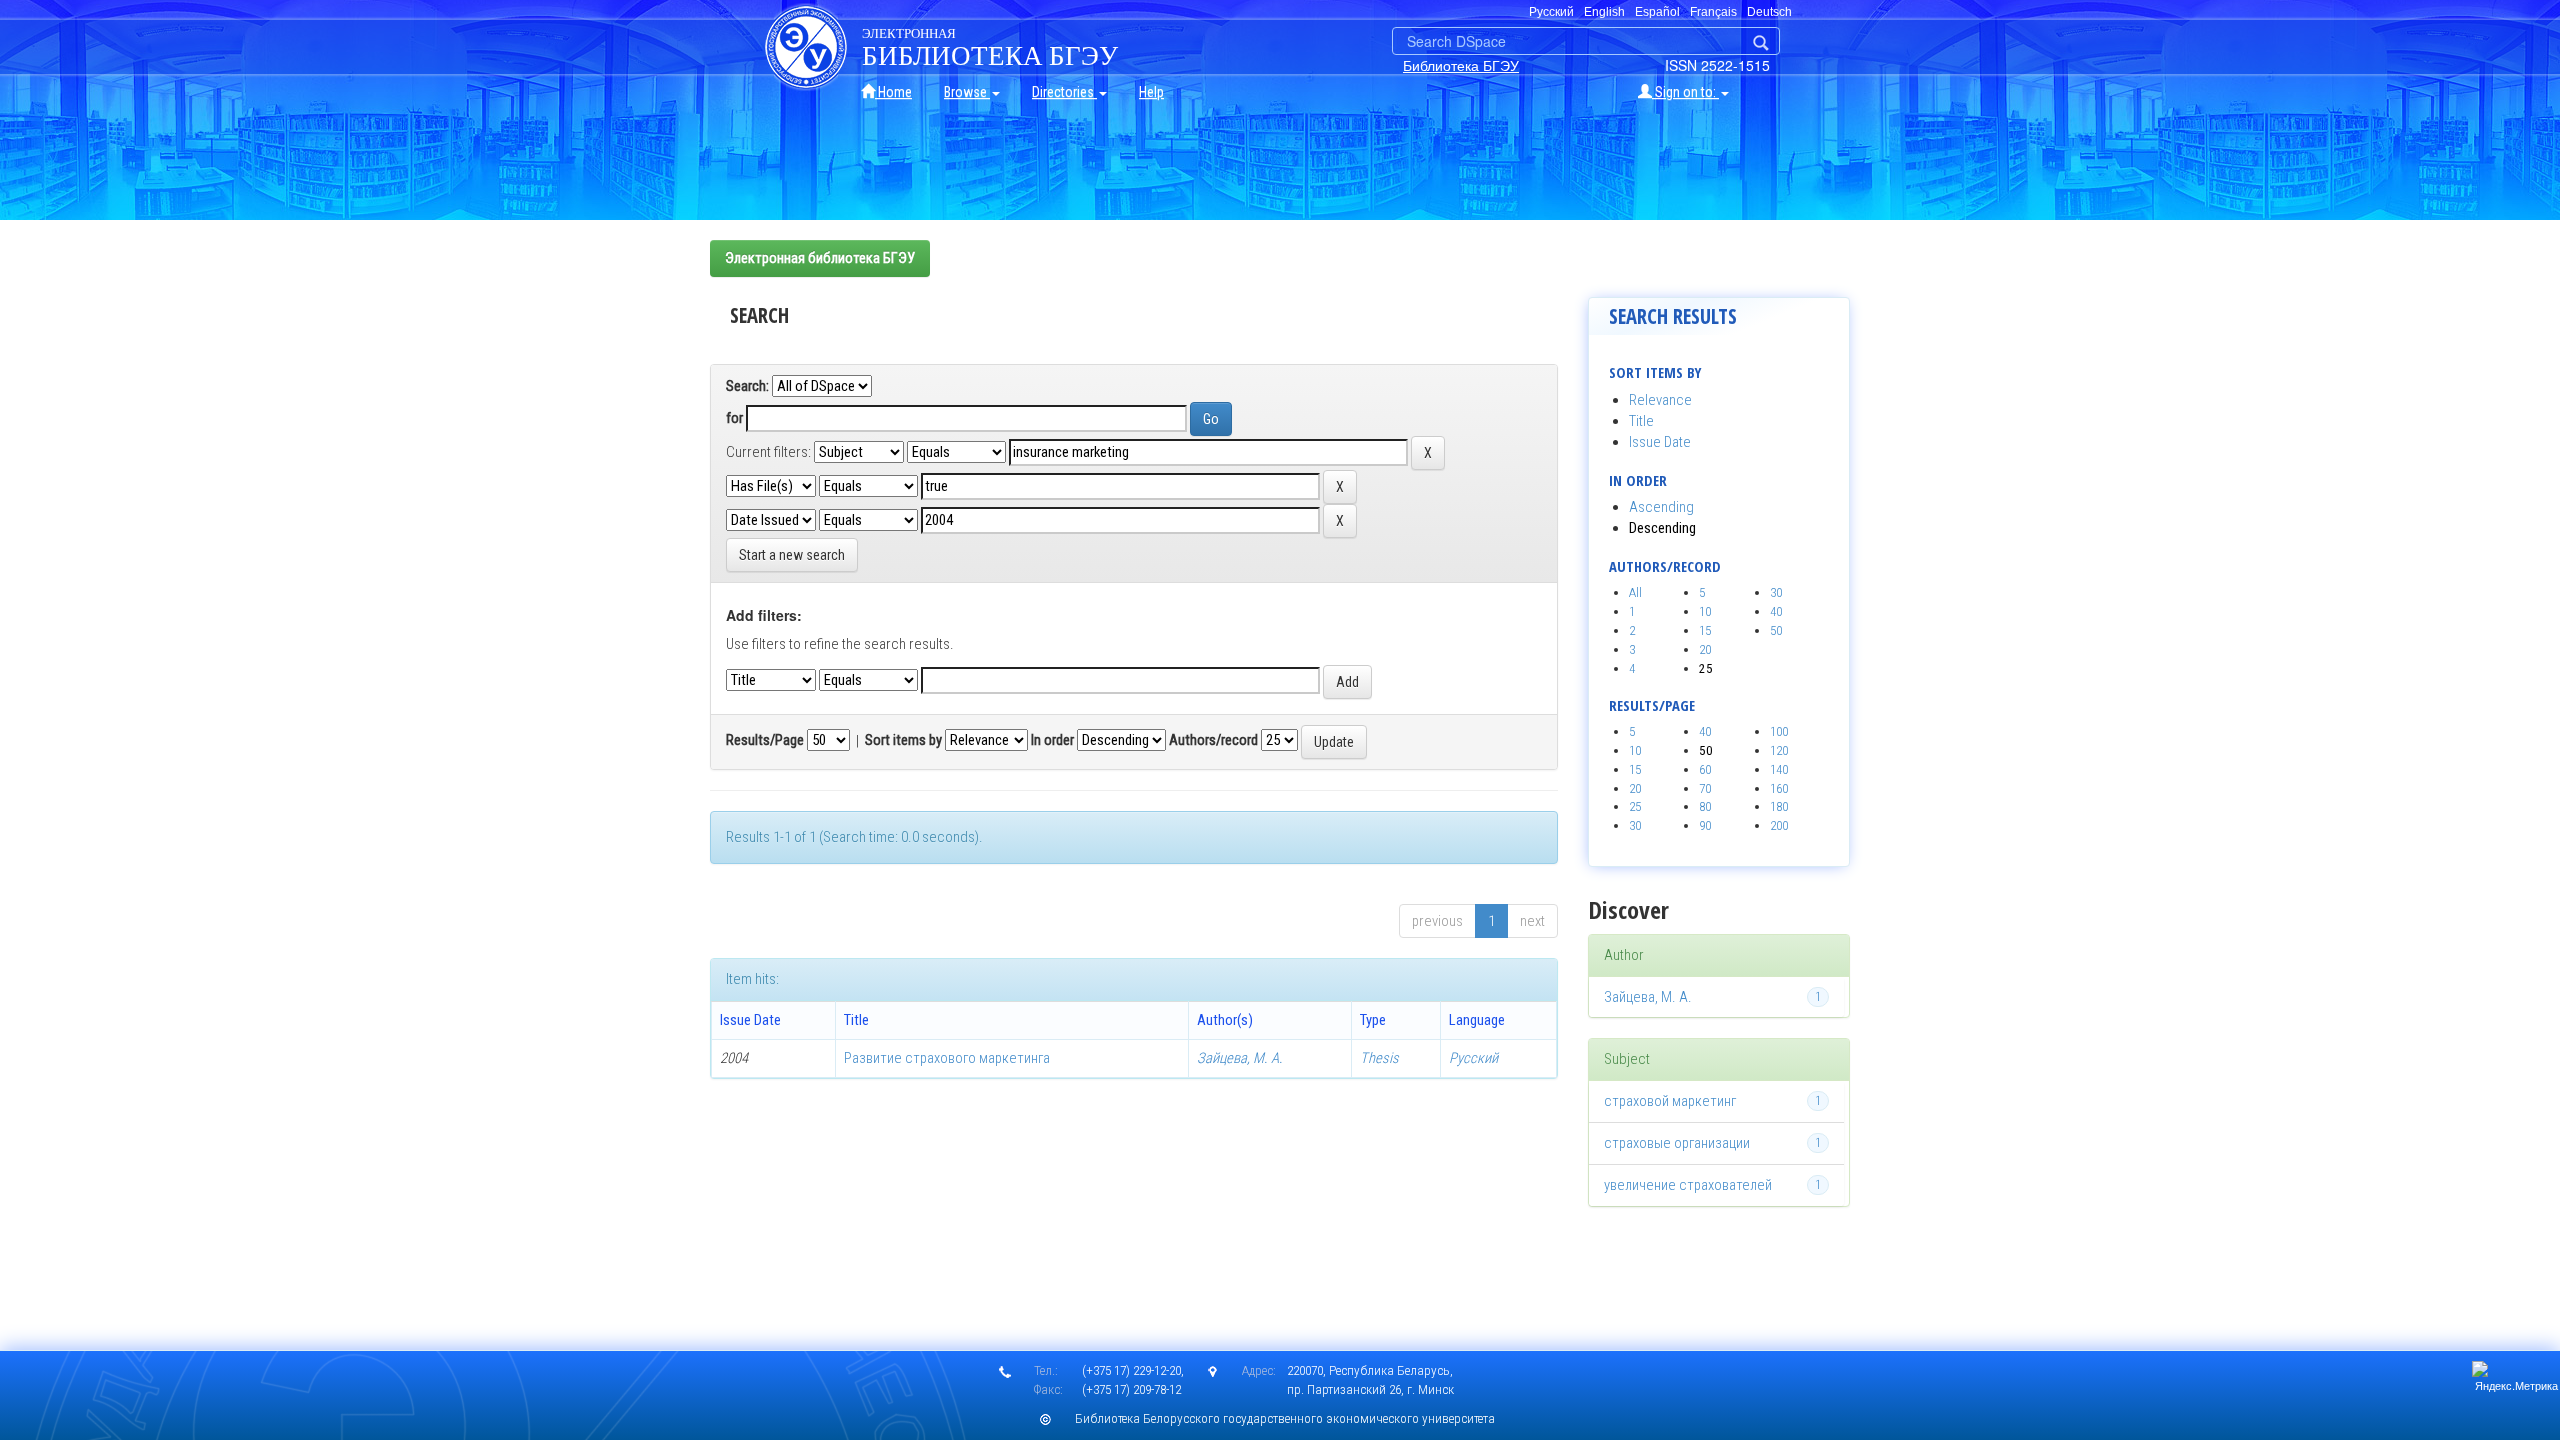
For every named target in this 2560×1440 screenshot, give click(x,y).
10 (1705, 611)
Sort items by (903, 740)
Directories (1064, 92)
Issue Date (1660, 442)
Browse (967, 92)
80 (1705, 806)
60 (1705, 769)
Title (1641, 421)
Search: (747, 386)
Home (893, 92)
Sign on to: (1685, 92)
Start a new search (792, 555)
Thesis (1379, 1058)
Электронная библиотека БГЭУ (820, 258)
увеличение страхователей (1688, 1185)
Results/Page (765, 740)
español (1657, 12)
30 (1776, 592)
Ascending (1661, 507)
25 (1635, 806)
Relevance (1660, 400)
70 (1705, 788)
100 (1779, 731)
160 (1779, 788)
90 (1705, 825)
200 (1779, 825)
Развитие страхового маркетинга (947, 1058)
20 (1705, 649)
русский (1551, 12)
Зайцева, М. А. (1240, 1058)
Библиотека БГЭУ (1461, 65)
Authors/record (1213, 740)
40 (1776, 611)
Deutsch (1769, 12)
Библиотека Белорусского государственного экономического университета (1285, 1418)
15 (1705, 630)
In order (1052, 740)
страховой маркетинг (1670, 1101)
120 (1779, 750)
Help (1151, 92)
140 (1779, 769)
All (1635, 592)
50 (1776, 630)
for (734, 418)
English (1604, 12)
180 (1779, 806)
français (1713, 12)
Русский (1473, 1058)
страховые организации (1677, 1143)
